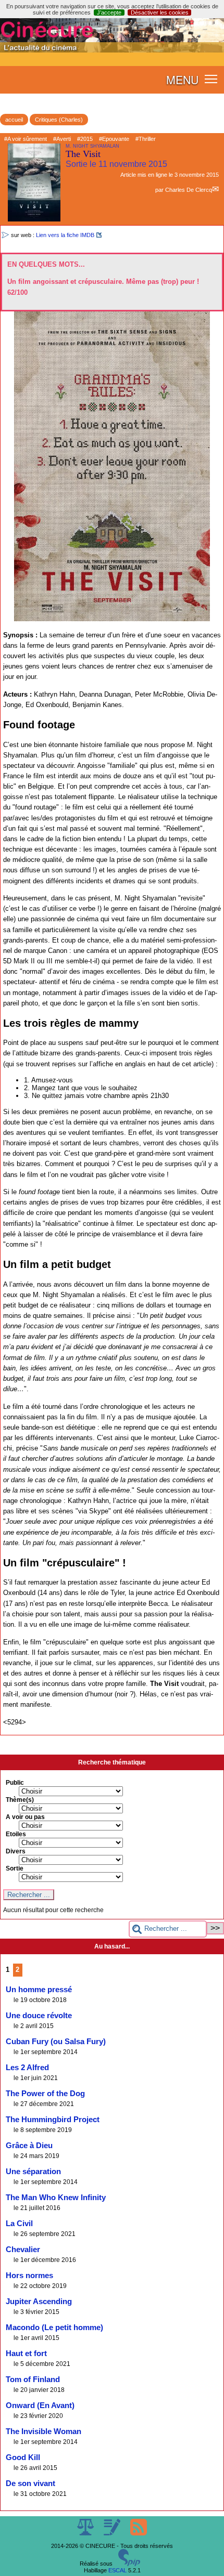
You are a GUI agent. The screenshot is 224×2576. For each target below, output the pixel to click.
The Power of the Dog (45, 2094)
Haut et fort (26, 2353)
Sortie (15, 1868)
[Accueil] (112, 50)
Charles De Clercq (189, 190)
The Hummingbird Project (53, 2120)
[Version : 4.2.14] (129, 2564)
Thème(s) (20, 1800)
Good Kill (23, 2457)
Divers (16, 1851)
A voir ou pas (25, 1817)
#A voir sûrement (26, 139)
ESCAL (117, 2570)
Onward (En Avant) (40, 2405)
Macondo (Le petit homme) (54, 2327)
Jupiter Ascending (39, 2302)
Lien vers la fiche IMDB (65, 235)
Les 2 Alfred (27, 2068)
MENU (182, 80)
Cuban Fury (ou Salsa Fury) (56, 2042)
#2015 (85, 139)
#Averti (62, 139)
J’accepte (109, 12)
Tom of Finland (33, 2379)
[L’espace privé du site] (113, 2533)
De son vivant (30, 2483)
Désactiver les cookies (160, 12)
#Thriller (146, 139)
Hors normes (29, 2276)
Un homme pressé (39, 1990)
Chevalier (23, 2250)
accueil (14, 120)
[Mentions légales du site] (86, 2533)
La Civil (19, 2224)
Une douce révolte (39, 2016)
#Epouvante (114, 139)
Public (15, 1783)
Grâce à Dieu (29, 2146)
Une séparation (33, 2172)
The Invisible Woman (43, 2431)
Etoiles (16, 1834)
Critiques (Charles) (59, 120)
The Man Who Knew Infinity (56, 2198)
